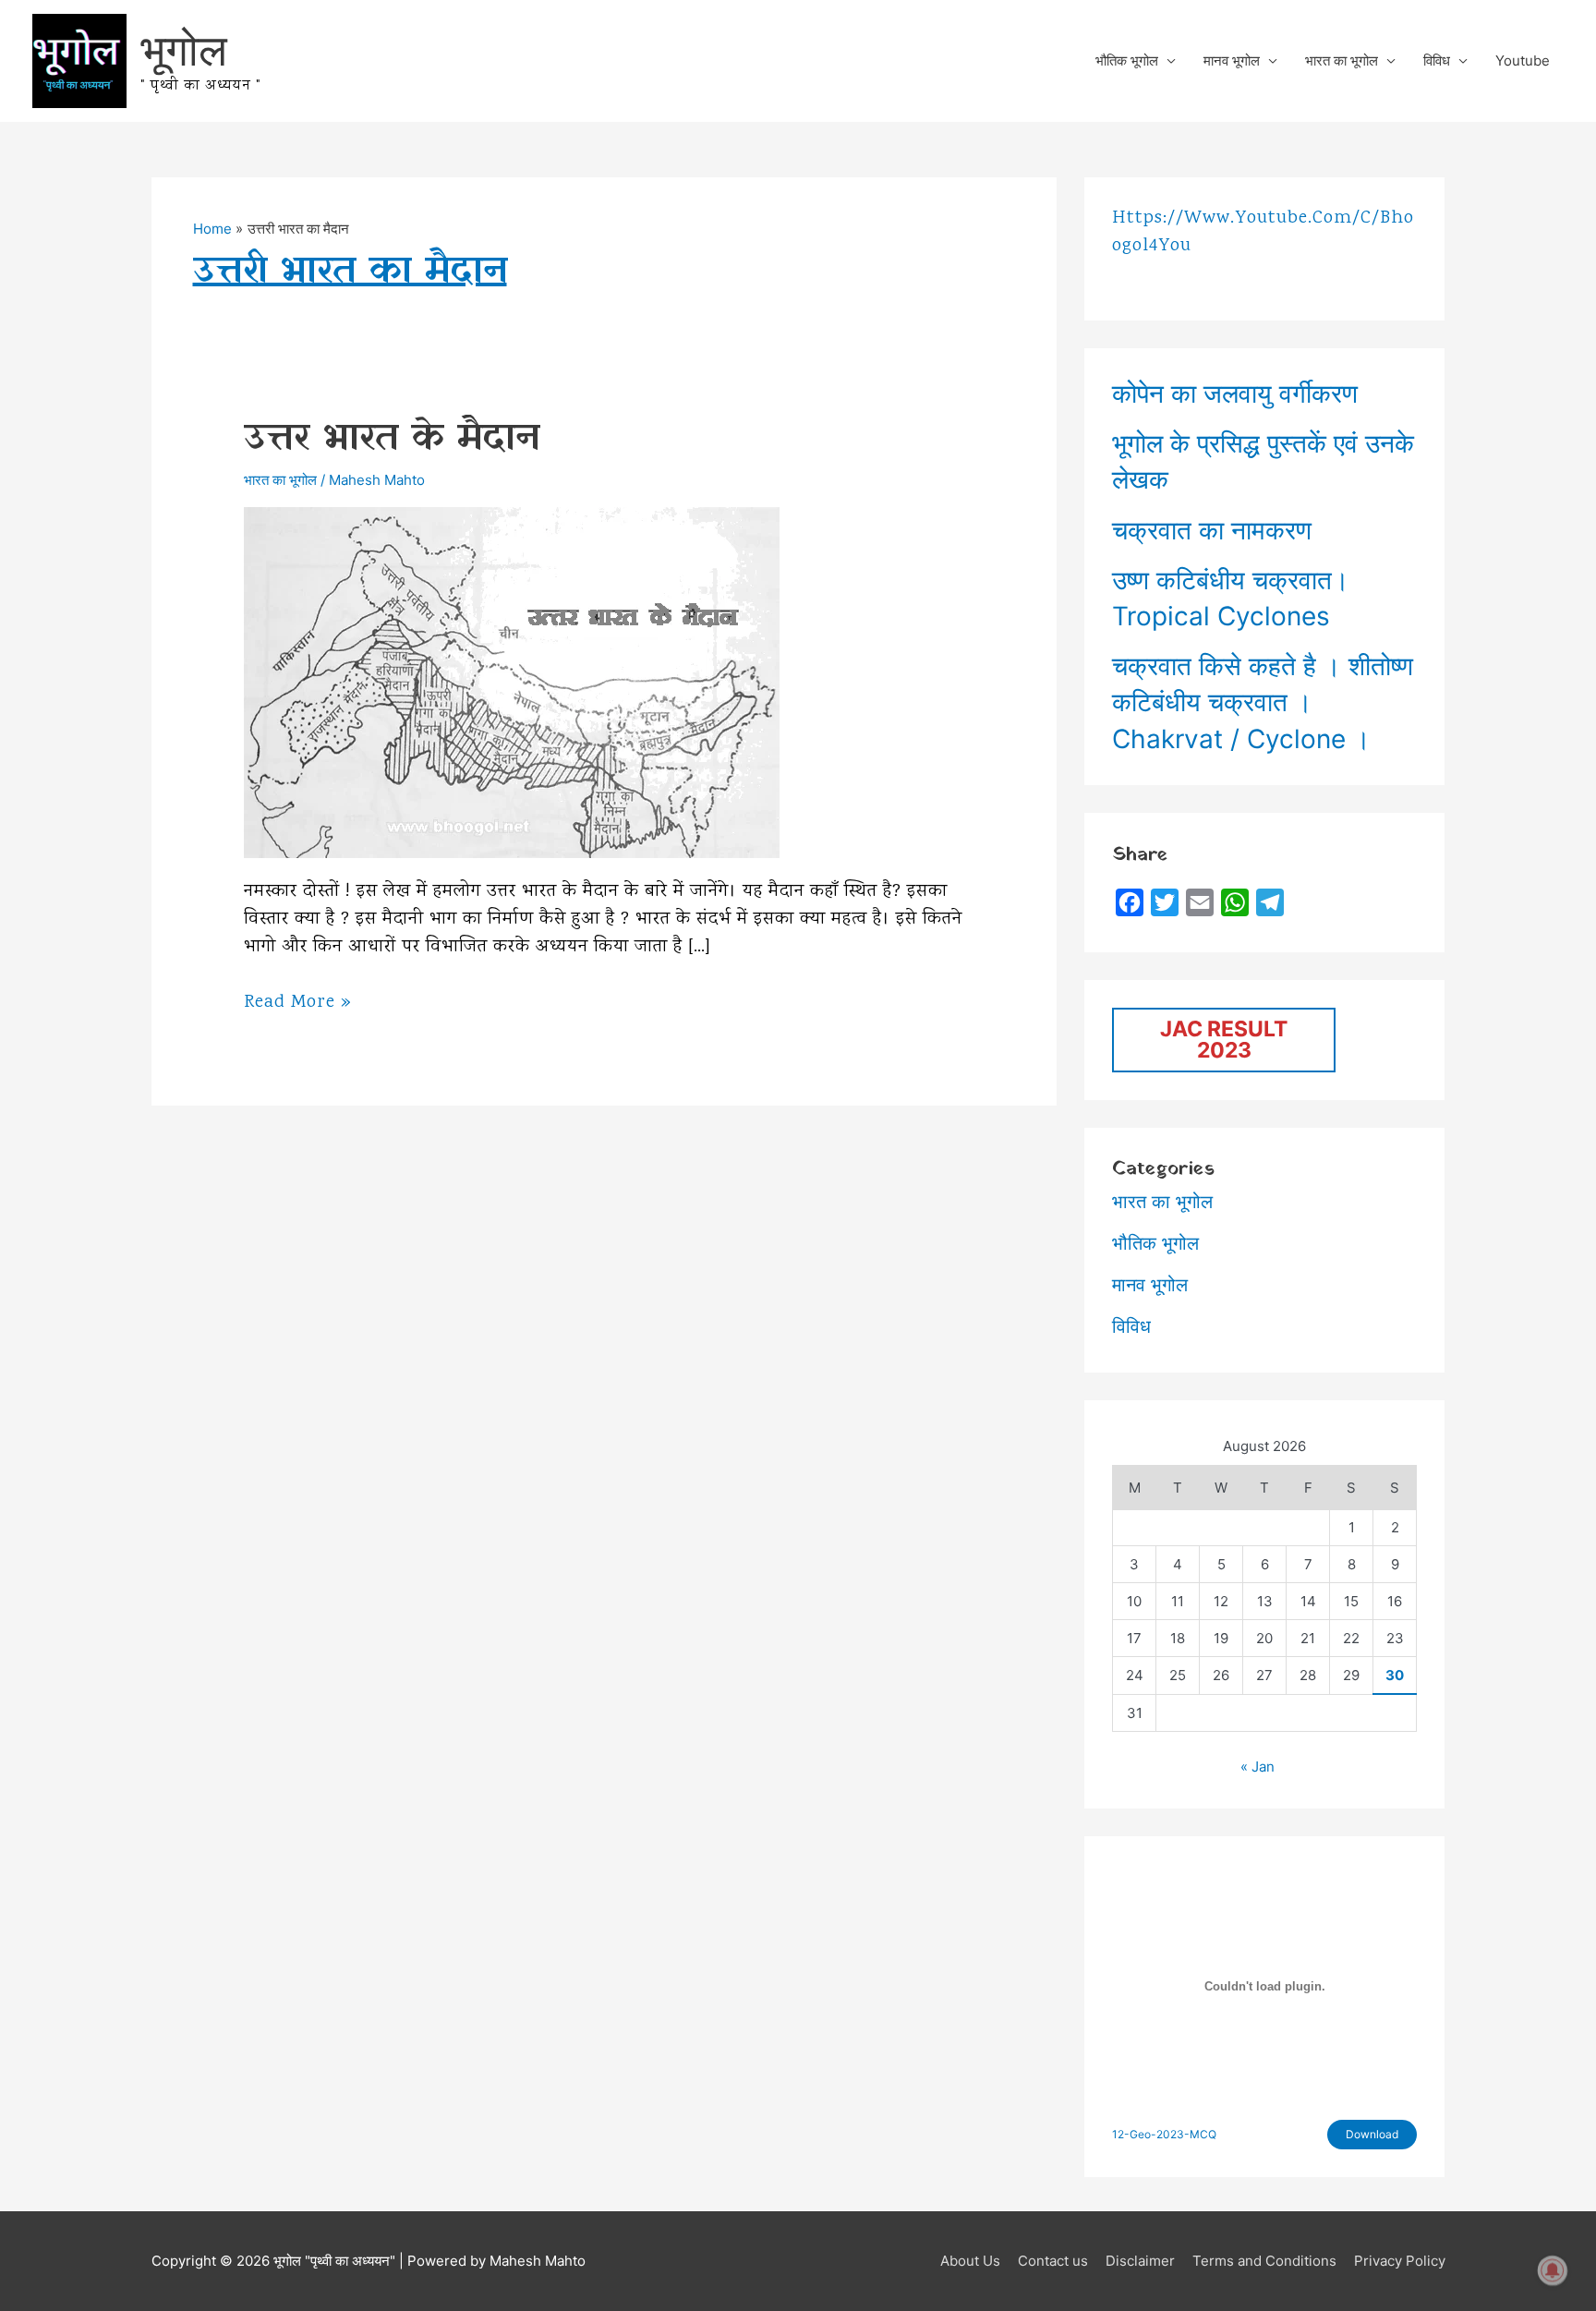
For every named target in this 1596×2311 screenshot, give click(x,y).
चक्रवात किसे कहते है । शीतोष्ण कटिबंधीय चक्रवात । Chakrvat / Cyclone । (1263, 702)
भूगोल (184, 49)
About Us (970, 2261)
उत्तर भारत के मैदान (392, 438)
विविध (1437, 60)
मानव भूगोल (1232, 60)
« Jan (1257, 1767)
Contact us (1053, 2261)
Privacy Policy (1400, 2261)
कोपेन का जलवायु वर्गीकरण (1235, 393)
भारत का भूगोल (1342, 60)
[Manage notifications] (1553, 2270)
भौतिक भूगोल (1127, 60)
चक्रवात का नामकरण (1212, 530)
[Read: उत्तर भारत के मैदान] (512, 681)
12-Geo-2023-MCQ (1164, 2134)
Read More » (298, 1003)
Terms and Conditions (1264, 2261)
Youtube (1523, 60)
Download (1372, 2134)
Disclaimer (1140, 2261)
